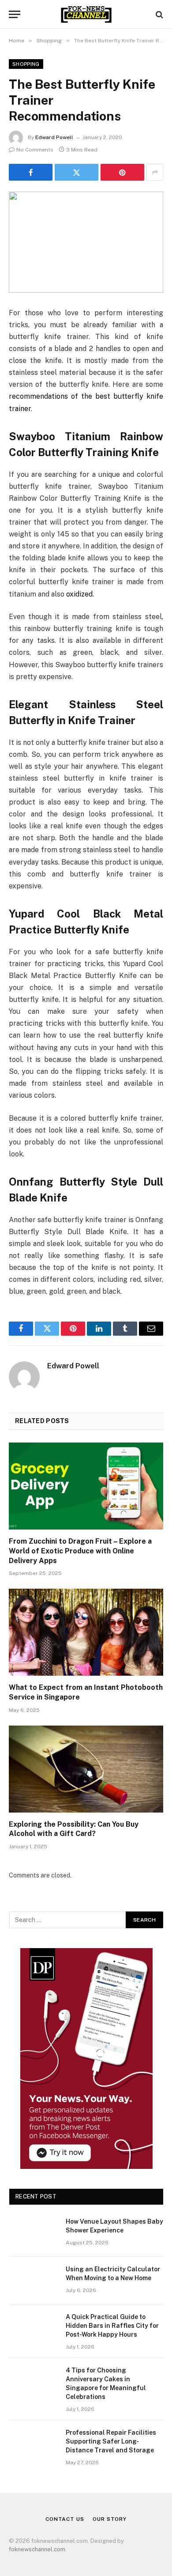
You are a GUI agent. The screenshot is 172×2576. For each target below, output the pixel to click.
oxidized (79, 594)
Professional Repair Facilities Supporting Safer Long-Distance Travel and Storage (111, 2441)
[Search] (159, 14)
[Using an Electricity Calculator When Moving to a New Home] (34, 2281)
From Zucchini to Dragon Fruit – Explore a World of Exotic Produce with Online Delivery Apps (80, 1551)
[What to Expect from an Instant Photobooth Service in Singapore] (86, 1632)
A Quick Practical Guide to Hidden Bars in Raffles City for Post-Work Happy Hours (112, 2326)
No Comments (35, 150)
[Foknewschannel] (86, 14)
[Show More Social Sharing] (155, 172)
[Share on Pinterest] (122, 172)
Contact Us (65, 2519)
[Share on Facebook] (31, 172)
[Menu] (15, 14)
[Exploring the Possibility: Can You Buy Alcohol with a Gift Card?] (86, 1769)
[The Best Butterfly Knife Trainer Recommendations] (86, 242)
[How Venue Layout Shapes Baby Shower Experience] (34, 2233)
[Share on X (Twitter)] (77, 172)
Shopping (26, 64)
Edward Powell (54, 137)
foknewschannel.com (37, 2549)
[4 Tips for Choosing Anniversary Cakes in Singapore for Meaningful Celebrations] (34, 2382)
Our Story (110, 2519)
